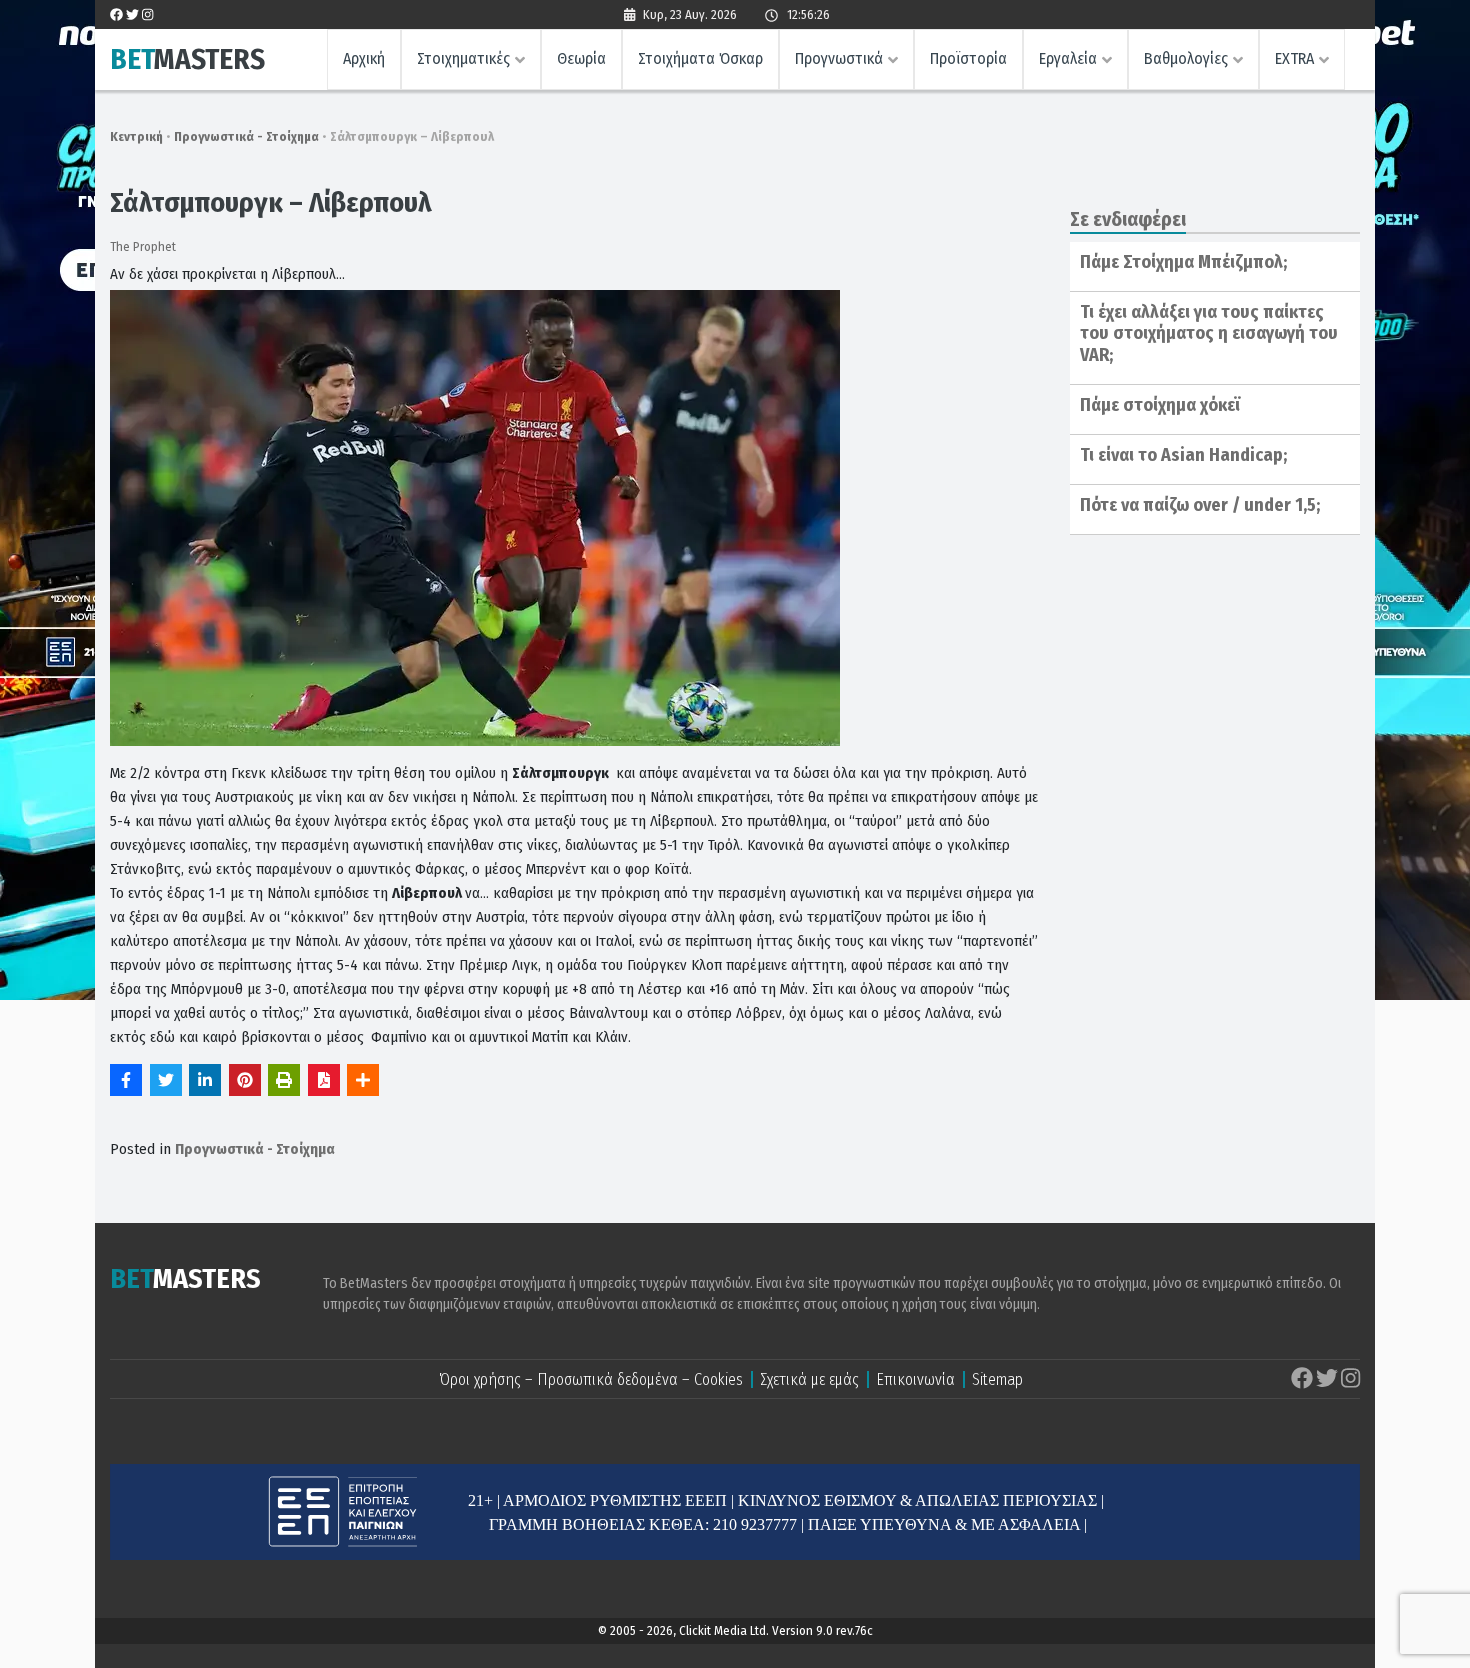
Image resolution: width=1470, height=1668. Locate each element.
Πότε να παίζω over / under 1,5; (1200, 505)
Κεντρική (136, 136)
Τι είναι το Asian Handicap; (1183, 455)
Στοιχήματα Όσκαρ (700, 58)
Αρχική (364, 58)
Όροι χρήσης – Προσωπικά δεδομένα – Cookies (591, 1379)
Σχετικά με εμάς (809, 1379)
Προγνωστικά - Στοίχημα (246, 136)
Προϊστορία (968, 58)
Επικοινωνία (915, 1379)
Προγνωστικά (839, 58)
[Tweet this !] (166, 1080)
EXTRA (1294, 58)
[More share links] (363, 1080)
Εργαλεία (1068, 58)
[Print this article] (284, 1080)
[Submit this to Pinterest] (245, 1080)
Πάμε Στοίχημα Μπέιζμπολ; (1183, 262)
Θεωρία (581, 58)
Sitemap (997, 1379)
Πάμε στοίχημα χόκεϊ (1160, 405)
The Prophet (143, 246)
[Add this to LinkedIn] (205, 1080)
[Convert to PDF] (324, 1080)
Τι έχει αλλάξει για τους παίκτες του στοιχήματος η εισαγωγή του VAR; (1209, 333)
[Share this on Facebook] (126, 1080)
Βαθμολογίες (1186, 58)
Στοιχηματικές (463, 58)
